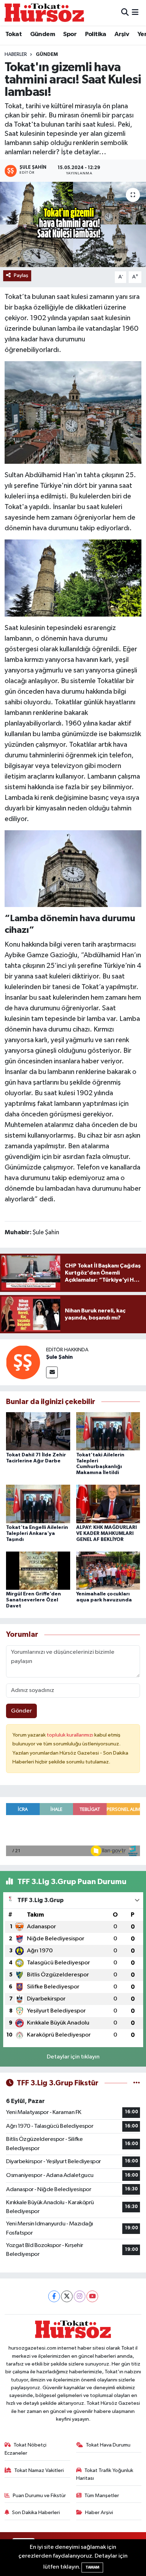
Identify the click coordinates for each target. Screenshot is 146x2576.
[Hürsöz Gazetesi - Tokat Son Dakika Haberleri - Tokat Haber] (44, 13)
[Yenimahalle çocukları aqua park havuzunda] (108, 1570)
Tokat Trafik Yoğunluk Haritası (105, 2474)
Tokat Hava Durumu (108, 2445)
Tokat (13, 34)
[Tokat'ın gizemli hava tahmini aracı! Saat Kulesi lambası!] (73, 224)
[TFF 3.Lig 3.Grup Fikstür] (137, 2083)
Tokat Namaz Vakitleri (39, 2470)
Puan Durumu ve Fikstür (39, 2496)
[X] (67, 2296)
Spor (70, 34)
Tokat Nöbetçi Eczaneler (26, 2449)
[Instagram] (80, 2296)
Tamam (92, 2567)
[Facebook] (54, 2296)
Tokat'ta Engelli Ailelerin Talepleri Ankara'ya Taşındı (37, 1534)
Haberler (16, 54)
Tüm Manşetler (102, 2496)
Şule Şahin (59, 1357)
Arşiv (122, 34)
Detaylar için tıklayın (73, 2057)
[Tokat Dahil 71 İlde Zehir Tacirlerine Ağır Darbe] (38, 1431)
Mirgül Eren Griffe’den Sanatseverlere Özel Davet (33, 1600)
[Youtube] (92, 2296)
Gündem (43, 34)
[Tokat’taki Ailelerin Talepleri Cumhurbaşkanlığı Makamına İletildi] (108, 1431)
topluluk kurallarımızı (71, 1735)
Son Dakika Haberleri (36, 2513)
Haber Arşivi (99, 2513)
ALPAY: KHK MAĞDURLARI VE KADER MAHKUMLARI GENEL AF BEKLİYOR (106, 1534)
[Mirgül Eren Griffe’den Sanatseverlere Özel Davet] (38, 1570)
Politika (96, 34)
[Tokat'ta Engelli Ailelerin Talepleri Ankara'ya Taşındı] (38, 1504)
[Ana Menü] (135, 13)
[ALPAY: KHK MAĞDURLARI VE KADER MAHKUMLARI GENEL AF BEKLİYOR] (108, 1504)
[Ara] (125, 13)
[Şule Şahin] (23, 1362)
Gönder (21, 1711)
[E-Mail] (52, 1372)
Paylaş (21, 275)
